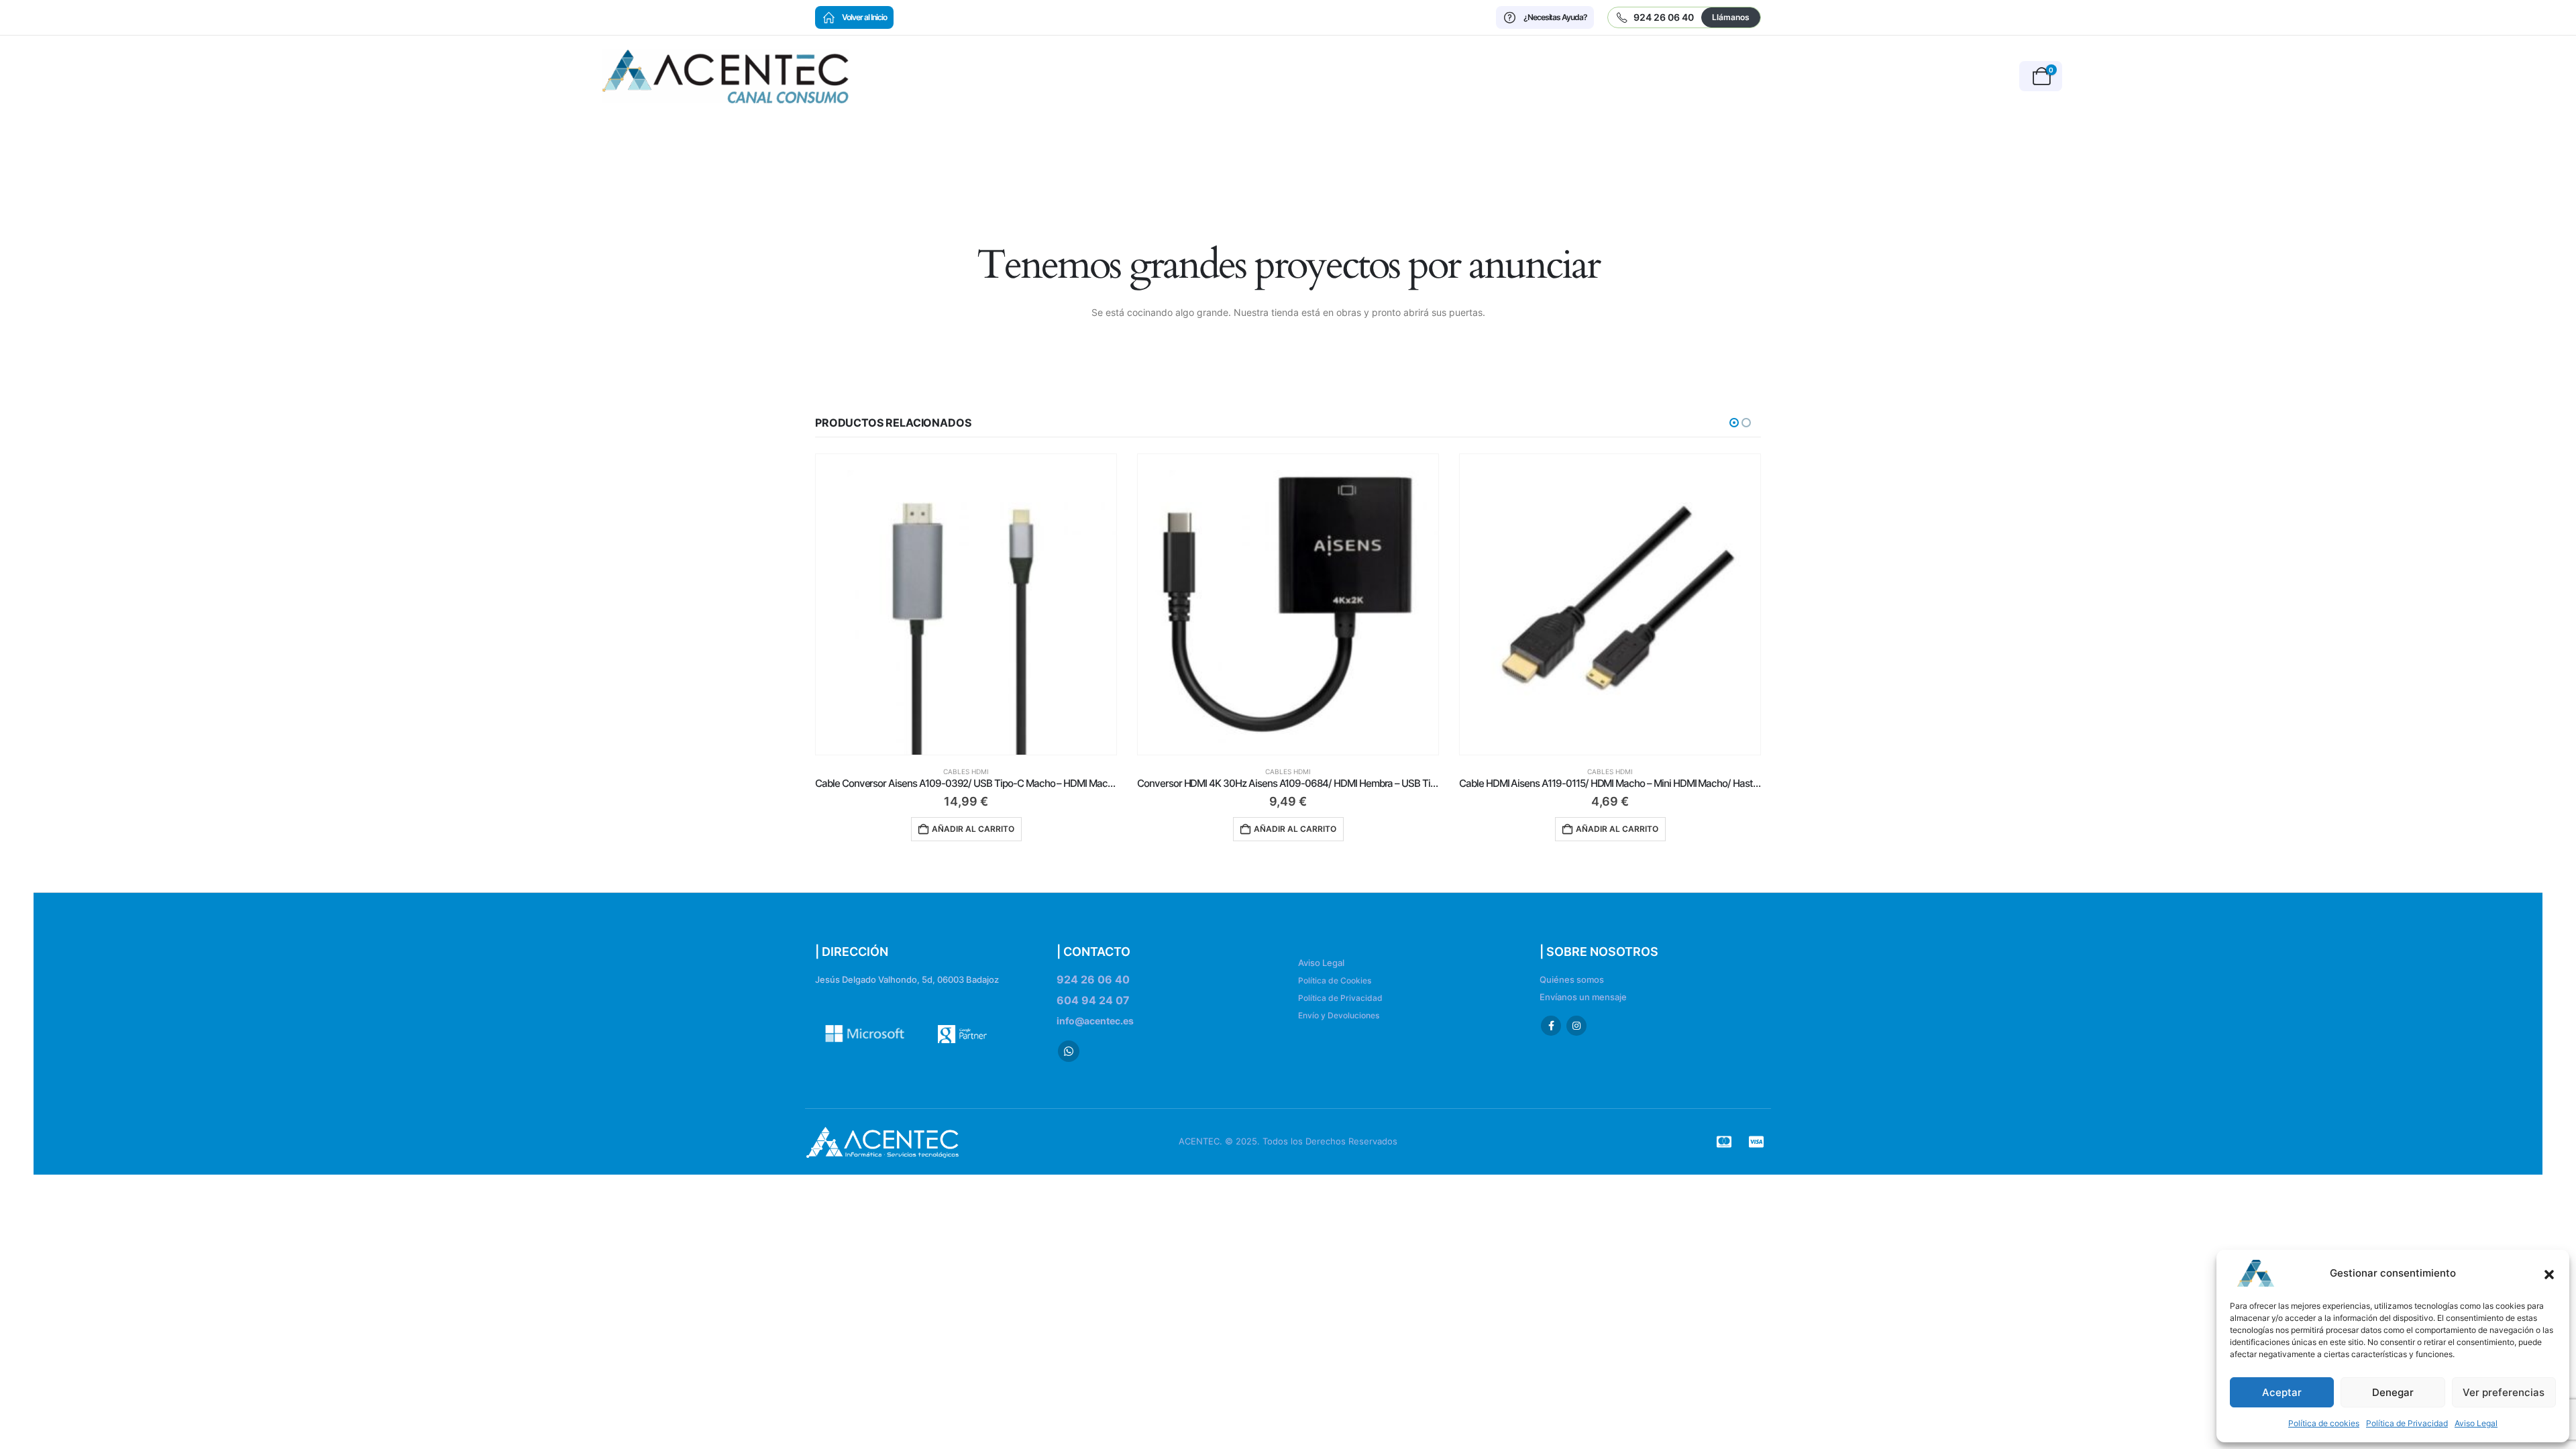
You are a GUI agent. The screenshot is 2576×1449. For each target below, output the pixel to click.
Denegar (2393, 1392)
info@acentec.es (1095, 1021)
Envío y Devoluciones (1339, 1015)
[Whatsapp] (1069, 1051)
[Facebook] (1551, 1026)
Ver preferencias (2504, 1392)
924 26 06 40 (1093, 979)
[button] (2549, 1273)
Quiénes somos (1572, 980)
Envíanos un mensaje (1583, 997)
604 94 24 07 (1093, 1000)
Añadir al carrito (973, 829)
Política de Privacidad (2407, 1423)
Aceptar (2282, 1392)
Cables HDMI (966, 771)
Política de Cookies (1335, 980)
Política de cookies (2324, 1423)
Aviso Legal (2476, 1423)
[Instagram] (1576, 1026)
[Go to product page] (966, 604)
